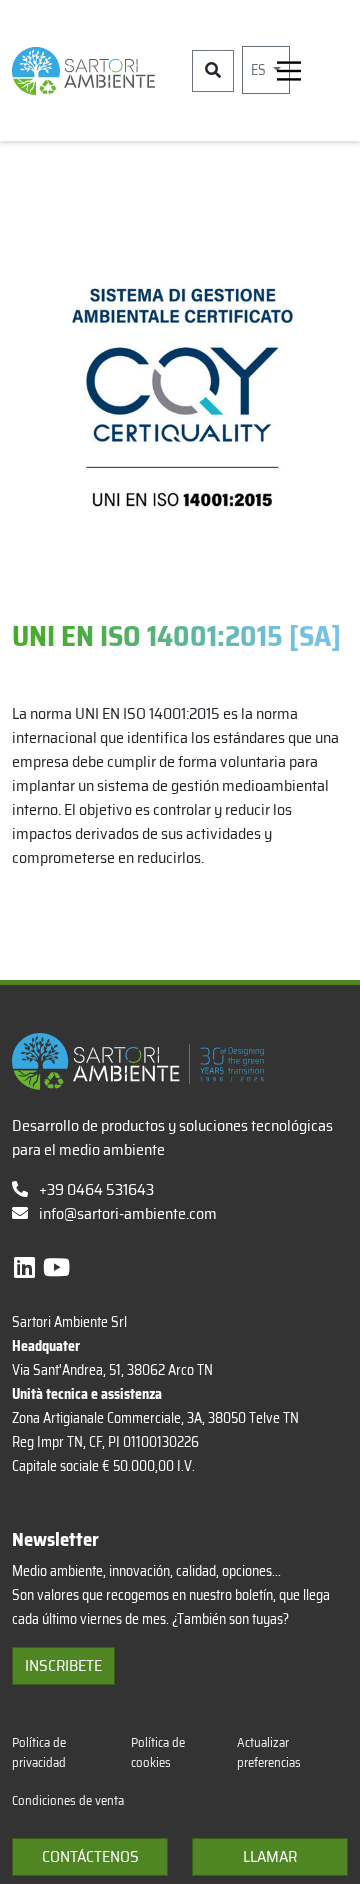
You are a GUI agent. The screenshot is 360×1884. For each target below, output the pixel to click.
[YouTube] (56, 1268)
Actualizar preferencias (269, 1752)
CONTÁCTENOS (90, 1856)
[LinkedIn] (27, 1268)
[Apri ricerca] (213, 71)
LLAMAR (270, 1856)
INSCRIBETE (63, 1665)
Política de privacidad (39, 1752)
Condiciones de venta (68, 1800)
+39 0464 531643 (95, 1189)
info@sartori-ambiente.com (128, 1213)
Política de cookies (158, 1752)
